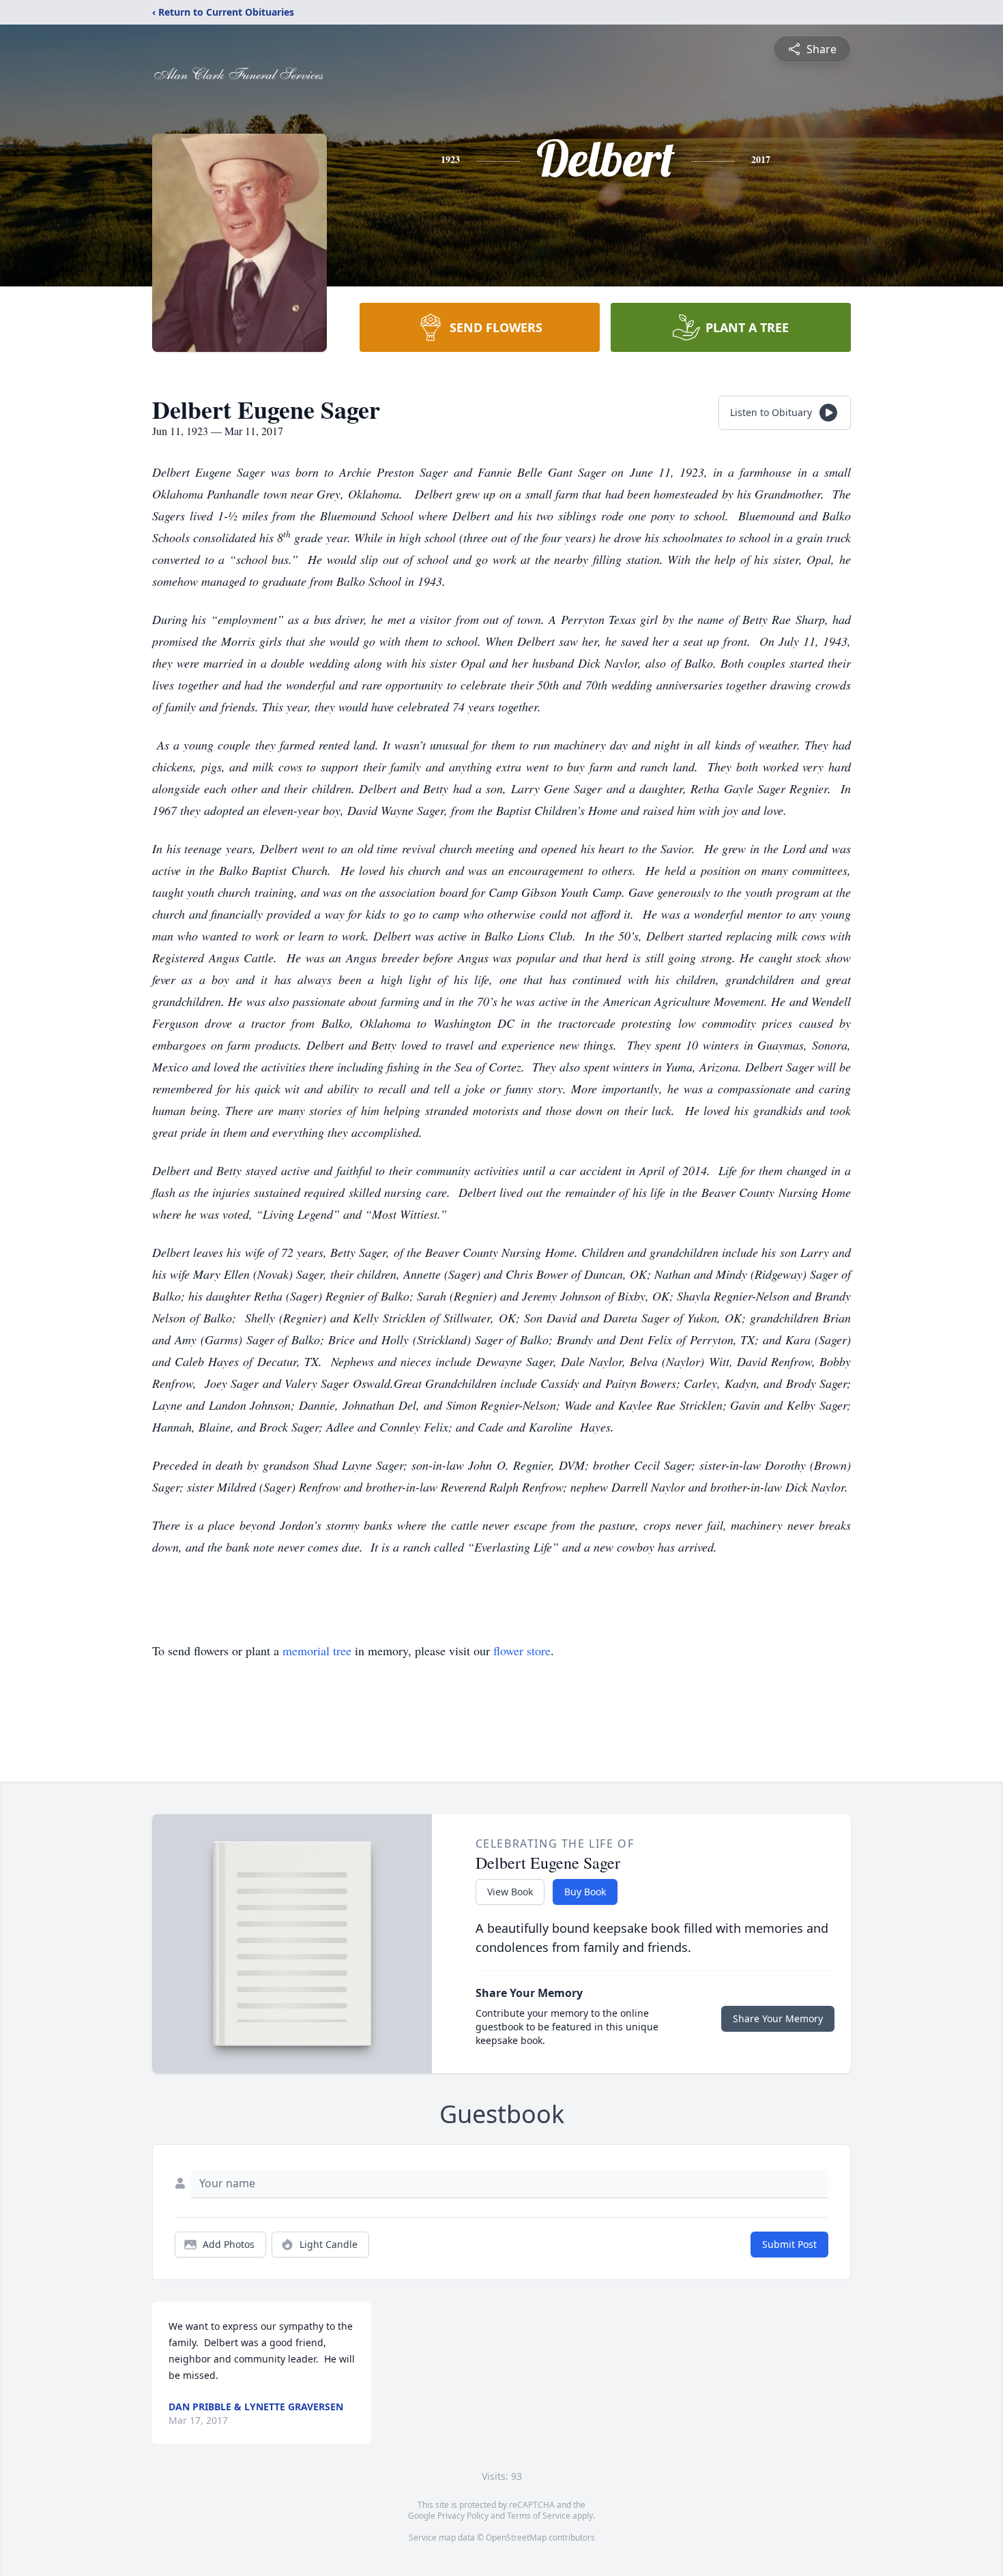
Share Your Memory (778, 2018)
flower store (522, 1650)
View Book (510, 1892)
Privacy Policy (463, 2516)
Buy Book (585, 1892)
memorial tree (317, 1650)
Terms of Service (539, 2516)
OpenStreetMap (516, 2537)
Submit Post (789, 2244)
